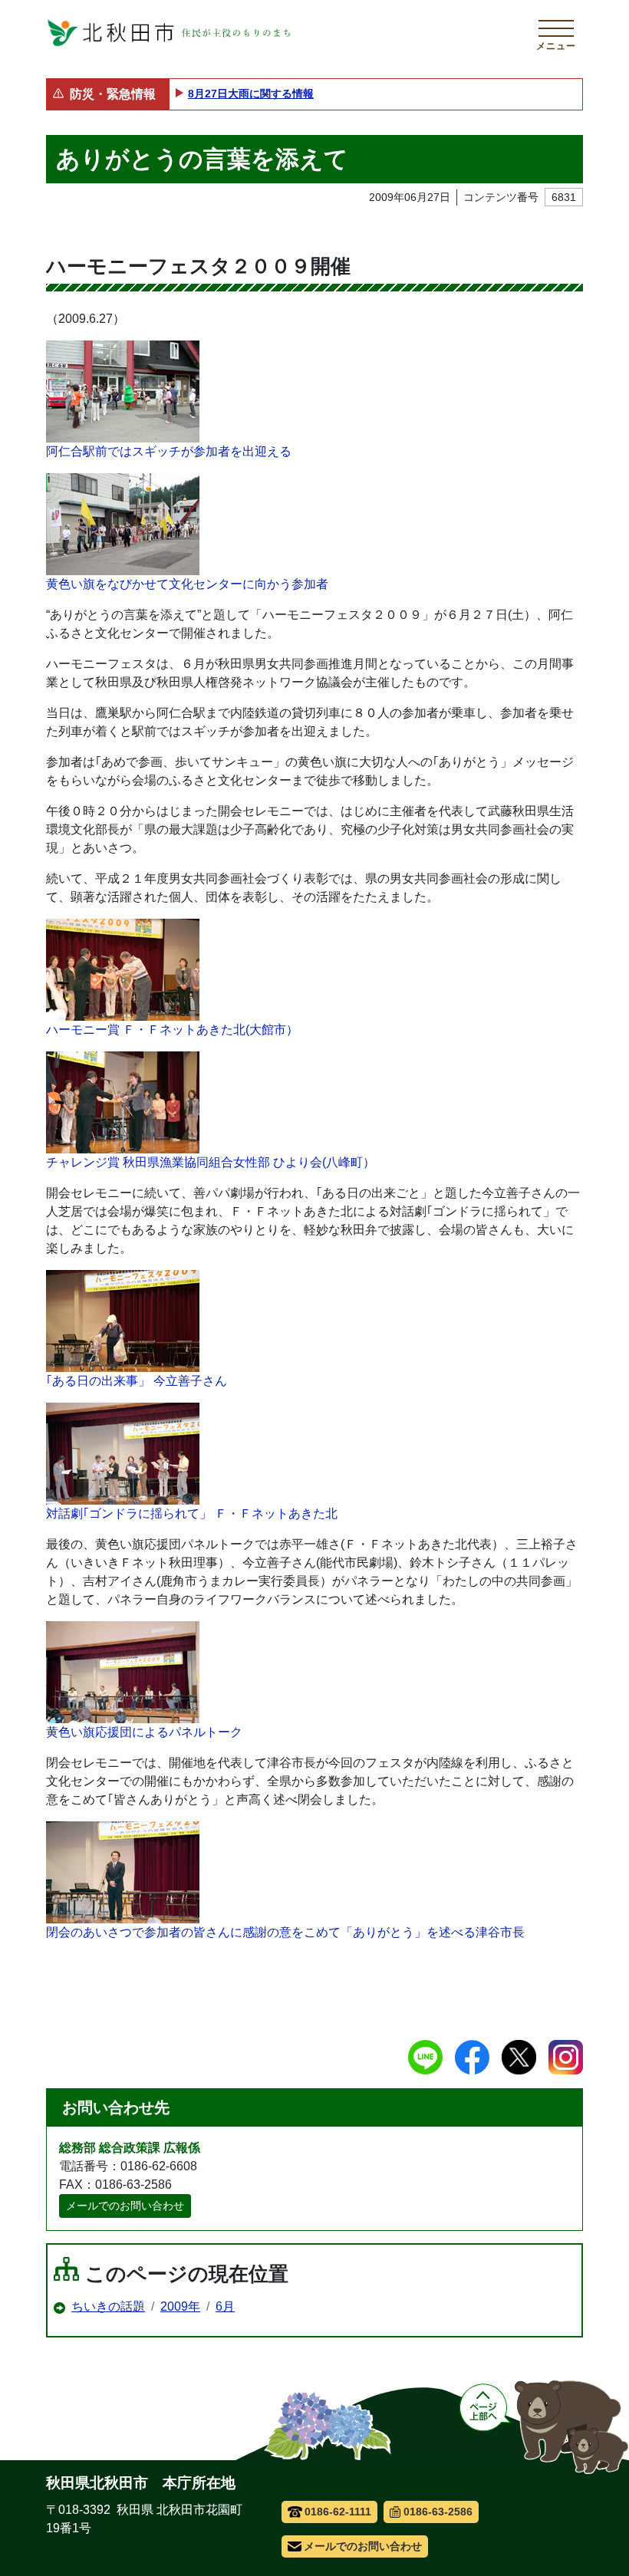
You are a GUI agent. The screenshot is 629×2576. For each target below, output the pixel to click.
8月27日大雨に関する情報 (251, 94)
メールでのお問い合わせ (125, 2206)
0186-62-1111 (338, 2512)
